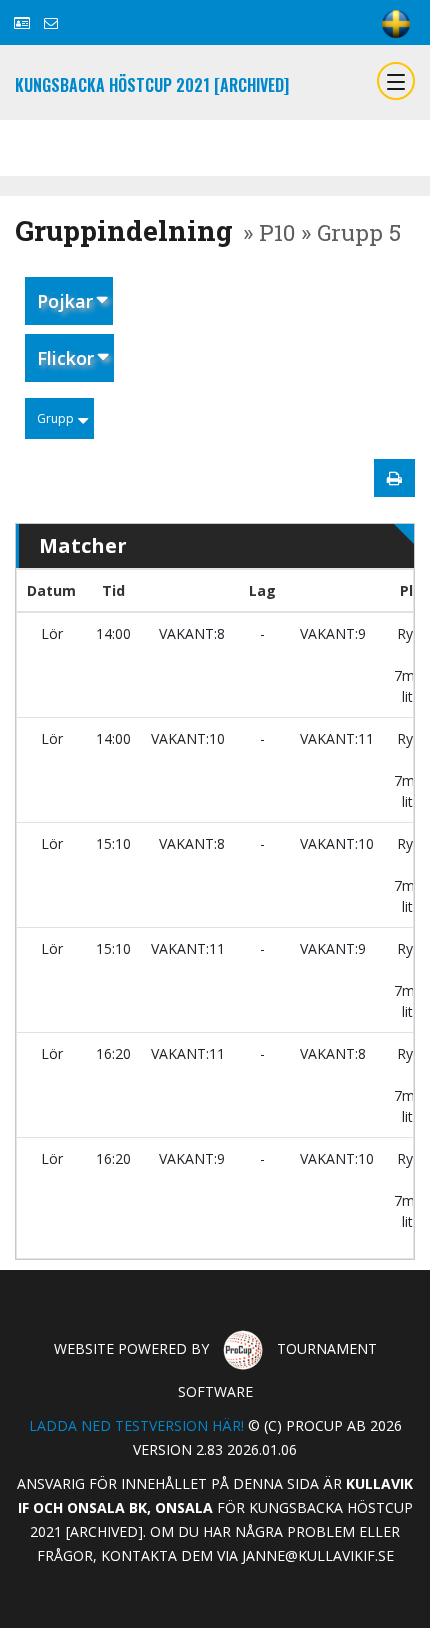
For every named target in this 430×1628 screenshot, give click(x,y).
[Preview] (394, 478)
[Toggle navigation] (396, 81)
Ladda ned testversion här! (136, 1425)
